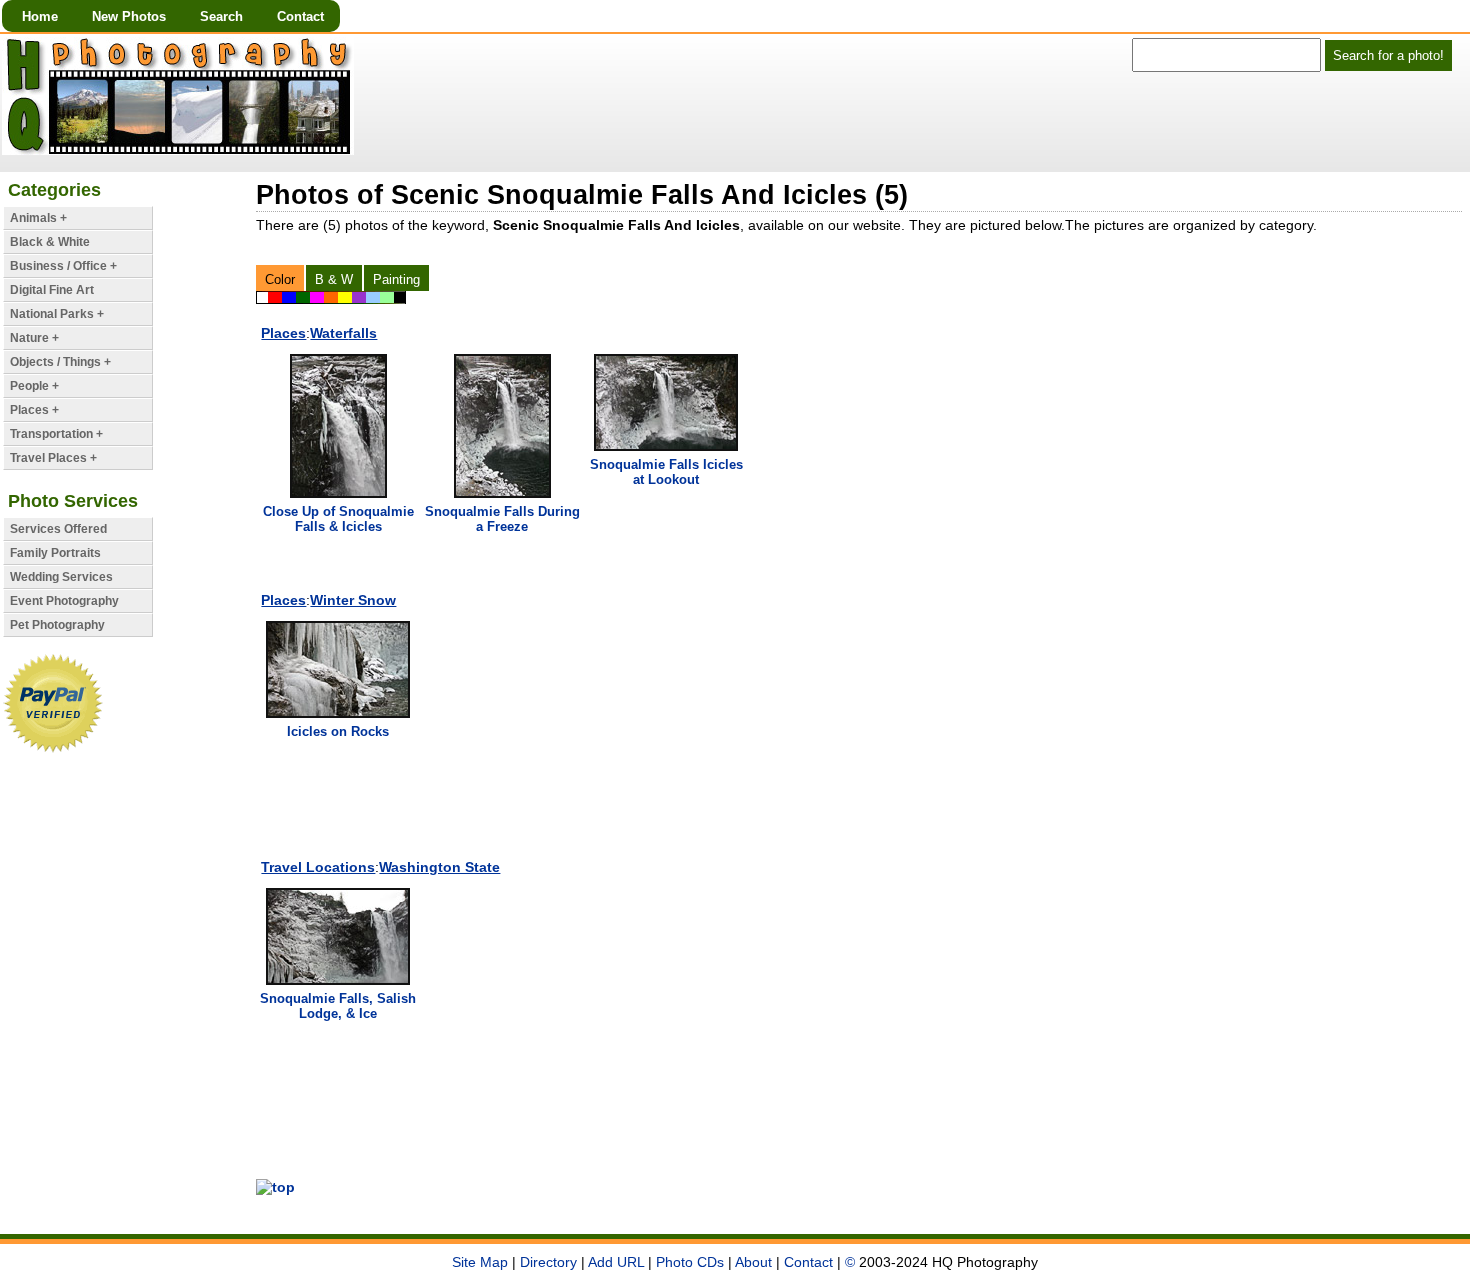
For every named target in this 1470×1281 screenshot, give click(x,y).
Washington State (439, 867)
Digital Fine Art (52, 290)
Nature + (34, 338)
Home (40, 16)
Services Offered (58, 529)
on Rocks (338, 731)
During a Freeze (502, 519)
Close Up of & (338, 519)
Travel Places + (53, 458)
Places (283, 333)
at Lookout (666, 472)
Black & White (50, 242)
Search (221, 16)
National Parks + (57, 314)
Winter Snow (353, 600)
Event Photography (64, 601)
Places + (34, 410)
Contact (300, 16)
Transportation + (56, 434)
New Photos (129, 16)
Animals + (38, 218)
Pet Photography (57, 625)
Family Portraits (55, 553)
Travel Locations (318, 867)
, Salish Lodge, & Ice (338, 1006)
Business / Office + (63, 266)
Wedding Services (61, 577)
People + (34, 386)
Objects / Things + (60, 362)
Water (343, 333)
